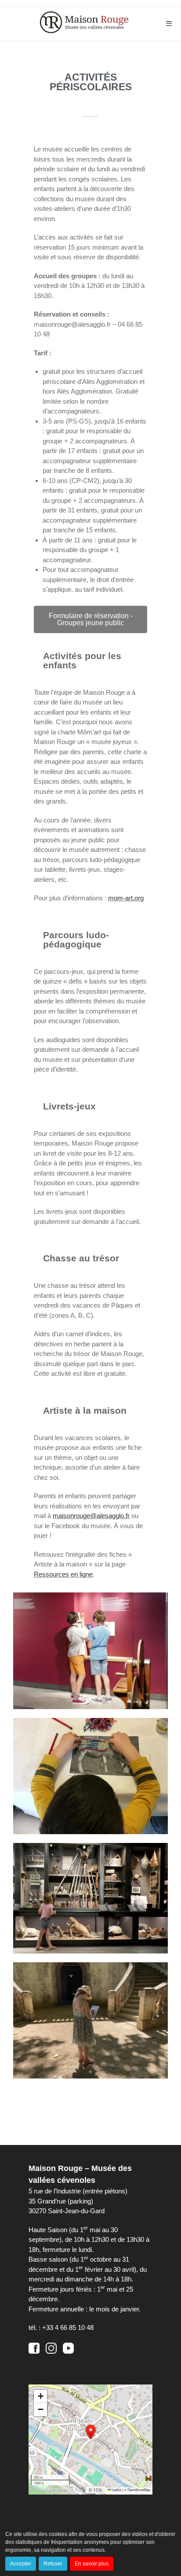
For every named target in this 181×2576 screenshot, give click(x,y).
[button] (90, 2432)
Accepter (21, 2564)
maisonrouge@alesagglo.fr (91, 1516)
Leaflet (116, 2489)
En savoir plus (92, 2564)
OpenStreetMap (139, 2489)
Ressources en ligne (63, 1574)
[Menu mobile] (169, 24)
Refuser (53, 2564)
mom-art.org (126, 898)
